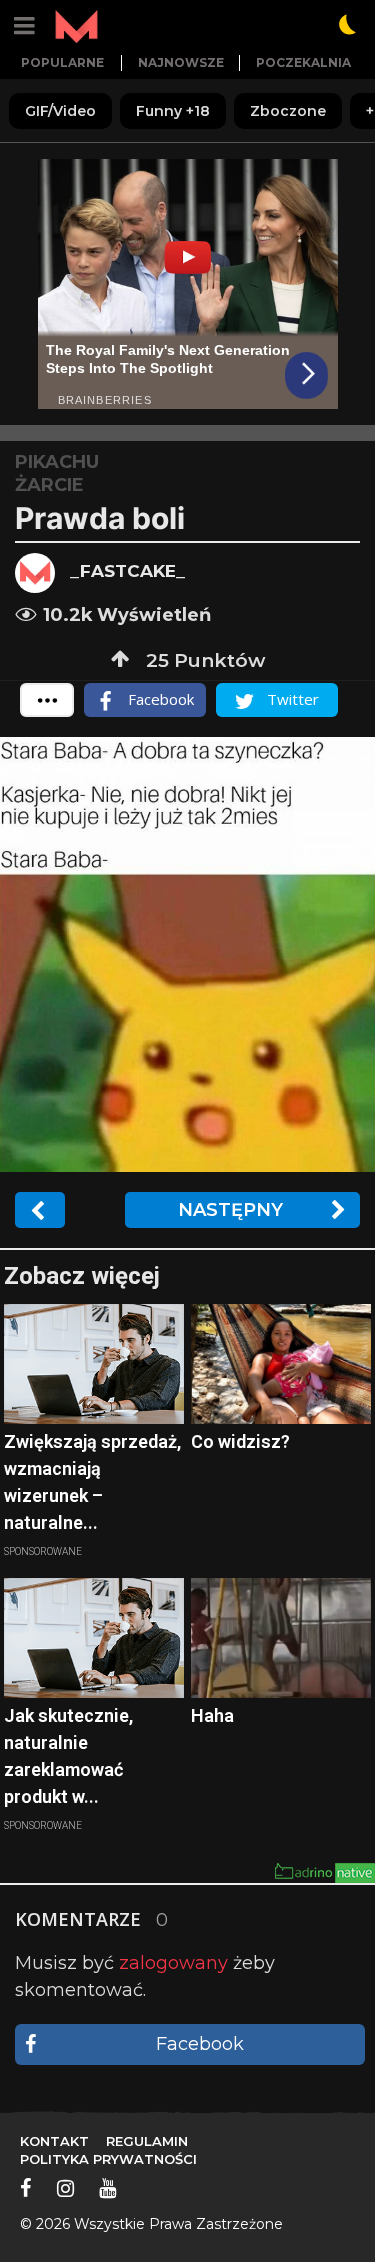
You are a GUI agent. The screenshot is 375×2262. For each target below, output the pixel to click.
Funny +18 (173, 111)
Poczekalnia (303, 62)
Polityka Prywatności (108, 2159)
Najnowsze (181, 62)
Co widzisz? (240, 1441)
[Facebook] (26, 2188)
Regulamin (147, 2141)
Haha (212, 1715)
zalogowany (173, 1963)
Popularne (62, 62)
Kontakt (54, 2141)
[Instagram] (65, 2188)
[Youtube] (107, 2188)
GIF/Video (60, 111)
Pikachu (57, 462)
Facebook (200, 2044)
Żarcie (49, 485)
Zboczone (288, 111)
